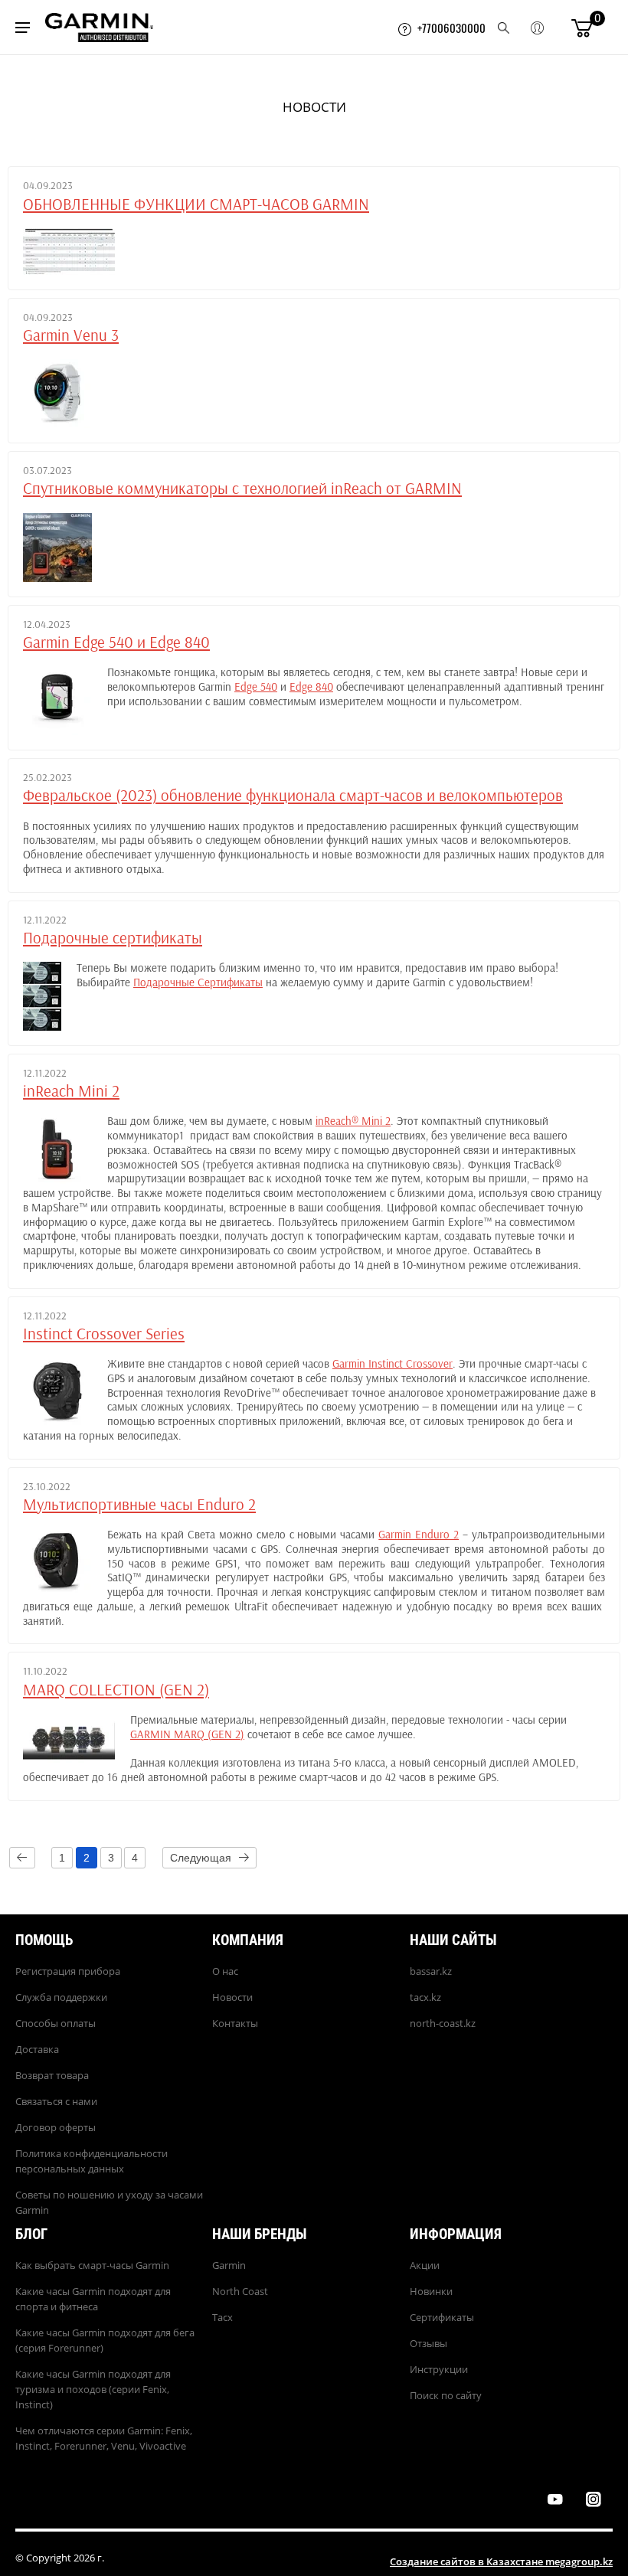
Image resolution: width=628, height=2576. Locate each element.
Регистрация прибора (68, 1971)
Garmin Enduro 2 (419, 1535)
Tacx (222, 2317)
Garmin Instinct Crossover (392, 1364)
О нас (225, 1971)
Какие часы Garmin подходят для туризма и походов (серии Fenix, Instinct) (93, 2389)
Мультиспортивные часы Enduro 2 (139, 1505)
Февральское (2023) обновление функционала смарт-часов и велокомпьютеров (293, 796)
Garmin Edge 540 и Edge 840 (116, 643)
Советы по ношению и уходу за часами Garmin (109, 2202)
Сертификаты (442, 2317)
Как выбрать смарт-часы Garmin (92, 2265)
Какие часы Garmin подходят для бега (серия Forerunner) (105, 2340)
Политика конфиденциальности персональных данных (92, 2161)
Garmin (229, 2265)
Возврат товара (52, 2075)
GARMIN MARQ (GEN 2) (187, 1735)
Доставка (37, 2049)
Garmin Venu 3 (71, 336)
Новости (232, 1997)
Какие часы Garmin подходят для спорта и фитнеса (93, 2299)
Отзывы (428, 2343)
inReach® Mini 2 (353, 1121)
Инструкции (439, 2369)
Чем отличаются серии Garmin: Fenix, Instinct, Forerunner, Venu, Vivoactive (104, 2438)
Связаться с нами (56, 2101)
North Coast (240, 2291)
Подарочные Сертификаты (198, 983)
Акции (425, 2265)
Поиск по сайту (446, 2395)
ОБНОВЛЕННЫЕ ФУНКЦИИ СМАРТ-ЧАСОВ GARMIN (196, 205)
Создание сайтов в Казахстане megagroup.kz (501, 2561)
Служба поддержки (61, 1997)
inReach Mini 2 (71, 1092)
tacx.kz (425, 1997)
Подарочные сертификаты (113, 938)
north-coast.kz (443, 2023)
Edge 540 (256, 687)
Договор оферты (56, 2127)
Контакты (235, 2023)
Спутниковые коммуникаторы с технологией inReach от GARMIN (242, 489)
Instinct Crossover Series (104, 1334)
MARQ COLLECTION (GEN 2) (116, 1690)
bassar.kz (431, 1971)
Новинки (431, 2291)
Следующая (201, 1858)
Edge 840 (311, 687)
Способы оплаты (56, 2023)
